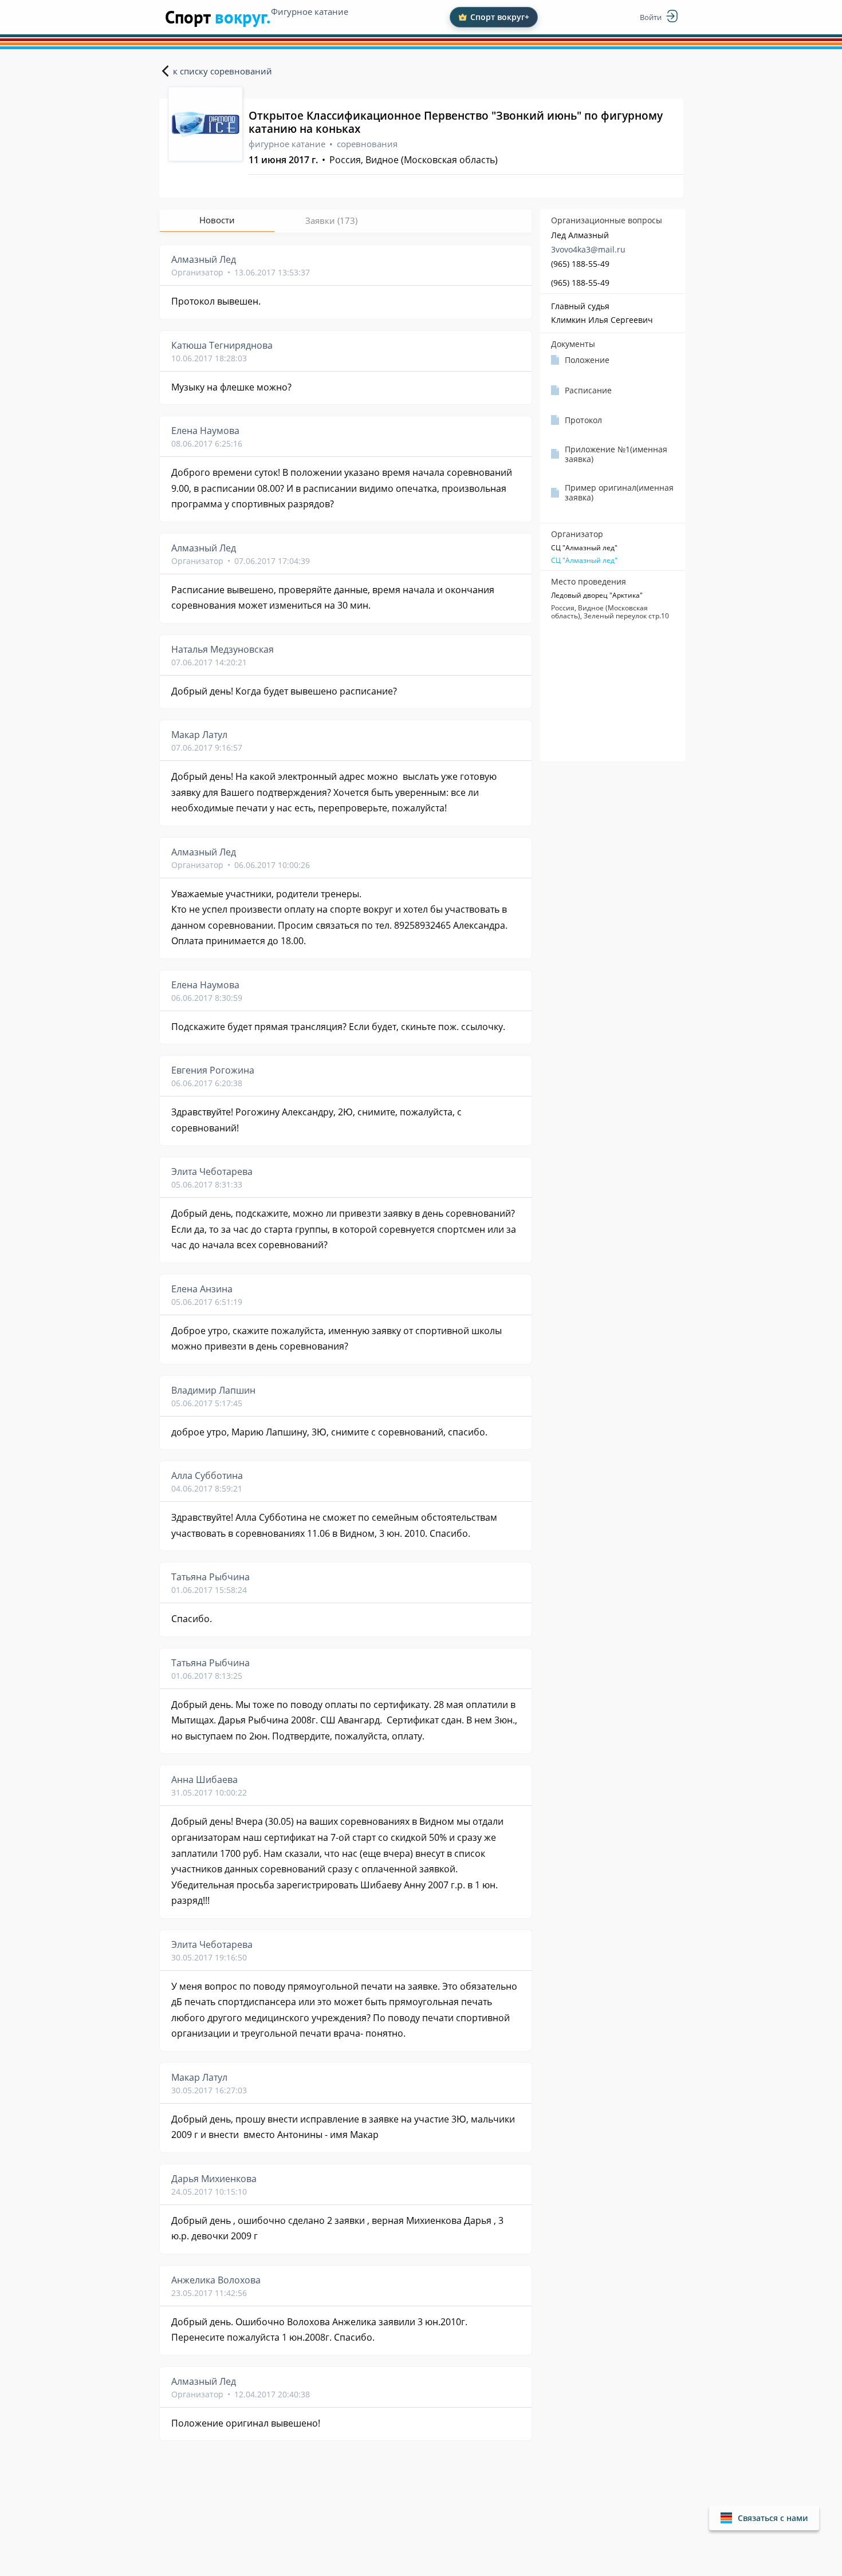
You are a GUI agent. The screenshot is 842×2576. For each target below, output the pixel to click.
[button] (764, 2518)
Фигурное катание (310, 11)
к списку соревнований (223, 71)
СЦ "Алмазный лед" (584, 561)
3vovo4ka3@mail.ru (588, 249)
